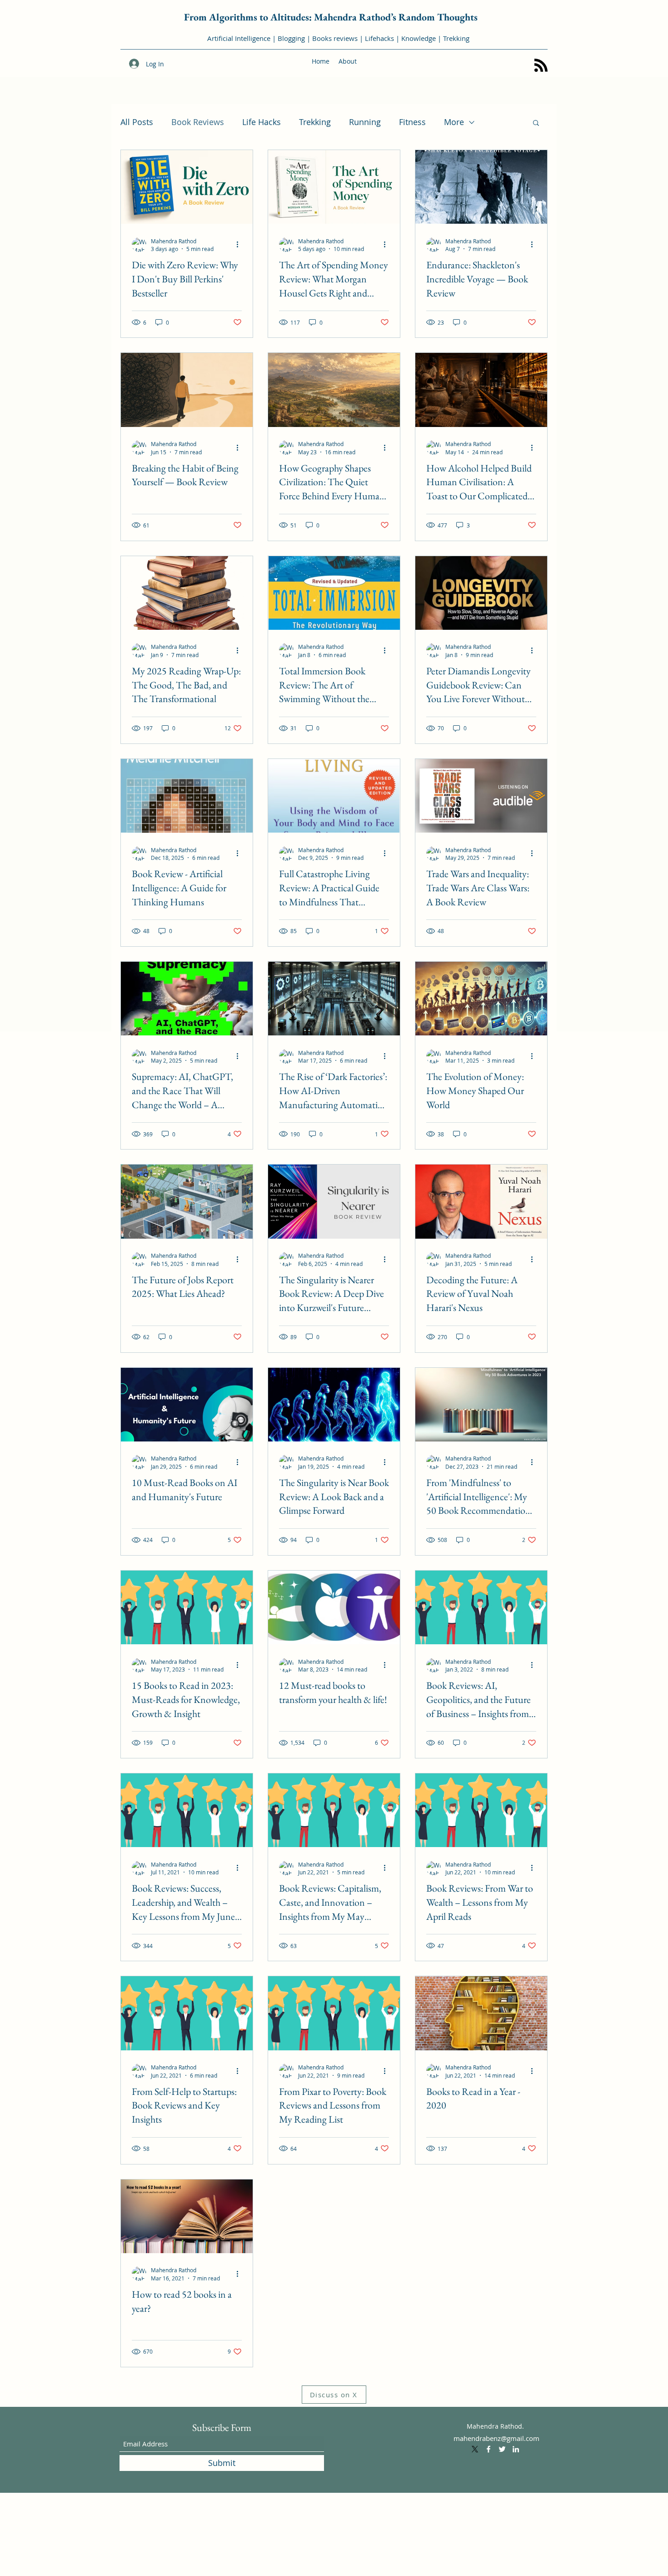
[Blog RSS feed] (541, 66)
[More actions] (240, 245)
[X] (475, 2449)
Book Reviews (198, 122)
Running (365, 122)
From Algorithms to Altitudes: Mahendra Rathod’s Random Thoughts (331, 17)
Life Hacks (262, 122)
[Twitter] (502, 2449)
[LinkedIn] (516, 2449)
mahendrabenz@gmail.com (496, 2438)
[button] (536, 123)
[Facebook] (489, 2449)
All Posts (137, 122)
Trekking (315, 122)
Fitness (412, 122)
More (454, 122)
